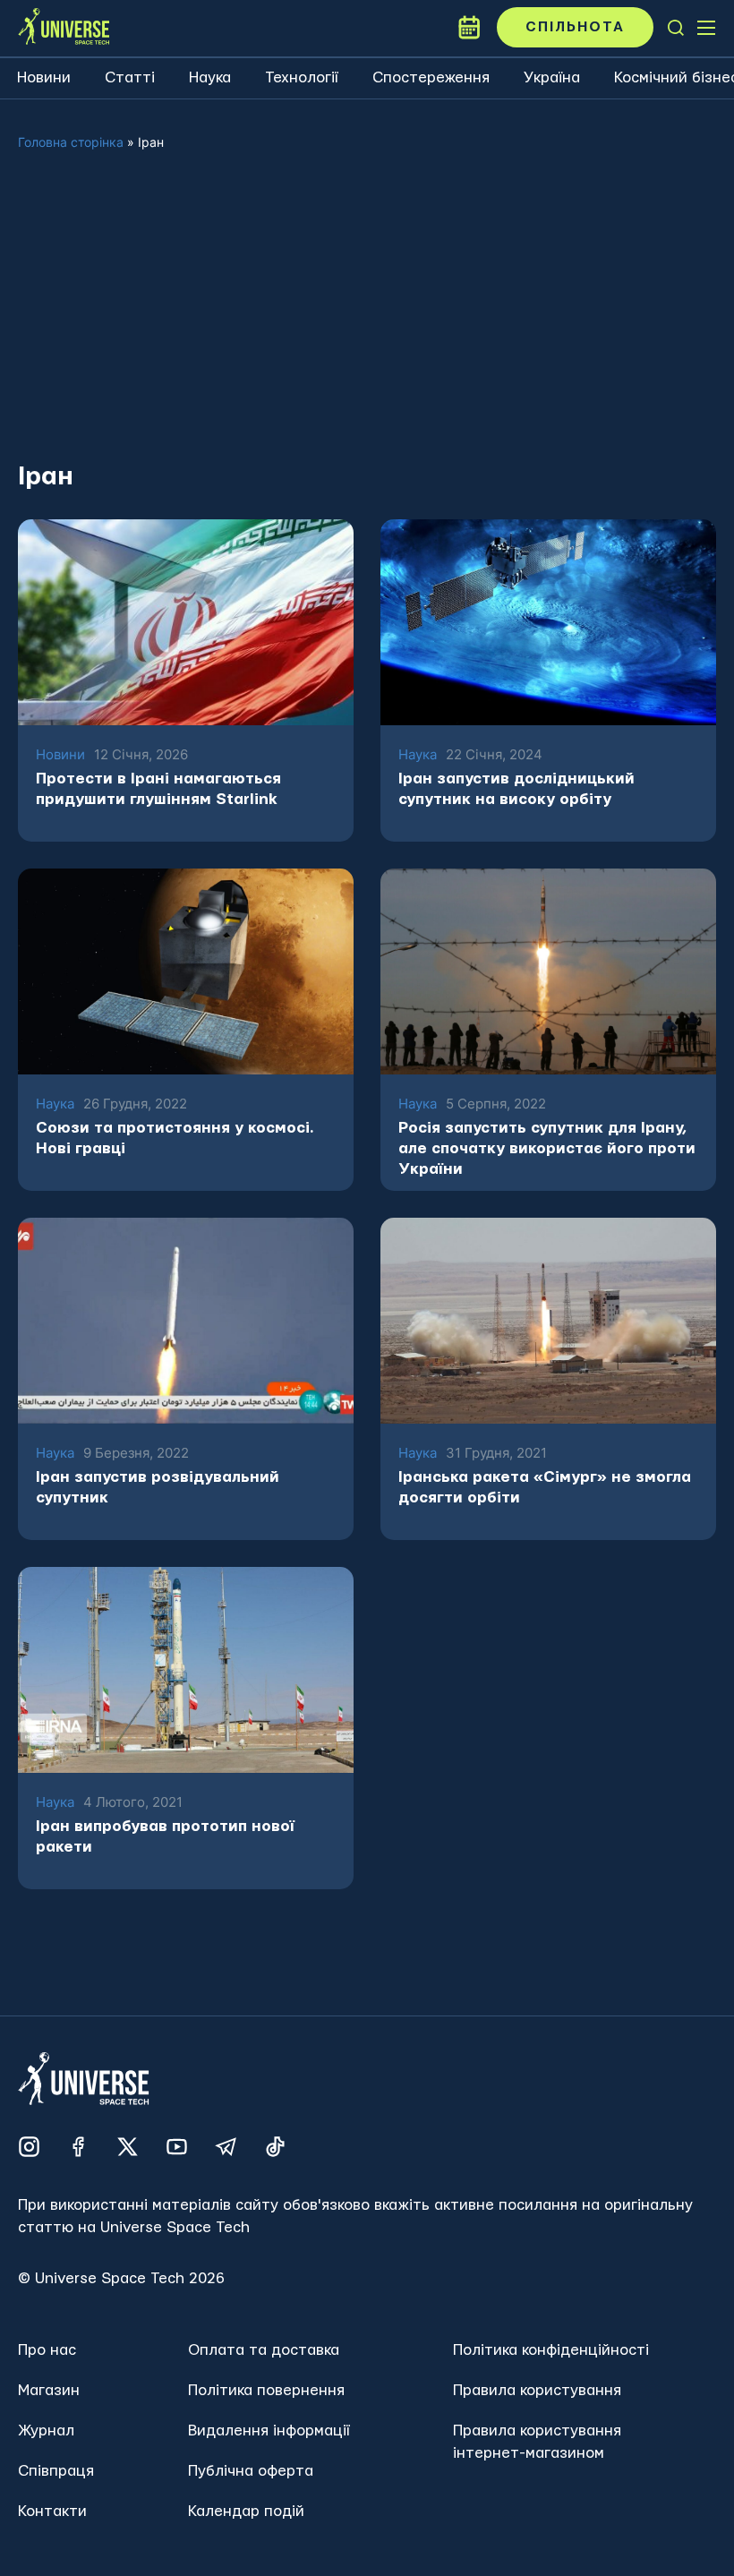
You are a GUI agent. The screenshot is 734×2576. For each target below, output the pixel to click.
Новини (44, 77)
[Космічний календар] (469, 28)
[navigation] (676, 28)
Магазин (49, 2390)
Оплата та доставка (264, 2350)
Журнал (46, 2431)
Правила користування (537, 2390)
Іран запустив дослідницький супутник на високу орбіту (516, 789)
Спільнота (575, 27)
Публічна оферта (251, 2471)
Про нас (47, 2350)
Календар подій (246, 2511)
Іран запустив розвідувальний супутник (158, 1487)
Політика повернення (266, 2390)
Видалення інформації (269, 2431)
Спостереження (431, 77)
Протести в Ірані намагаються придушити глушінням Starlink (158, 789)
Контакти (52, 2511)
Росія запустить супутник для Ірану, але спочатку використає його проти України (547, 1148)
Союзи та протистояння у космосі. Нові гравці (175, 1138)
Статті (130, 77)
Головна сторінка (71, 142)
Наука (210, 77)
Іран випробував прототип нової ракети (165, 1836)
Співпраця (56, 2471)
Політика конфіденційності (551, 2350)
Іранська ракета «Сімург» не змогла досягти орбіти (545, 1487)
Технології (302, 77)
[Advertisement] (367, 321)
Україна (552, 77)
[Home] (64, 28)
